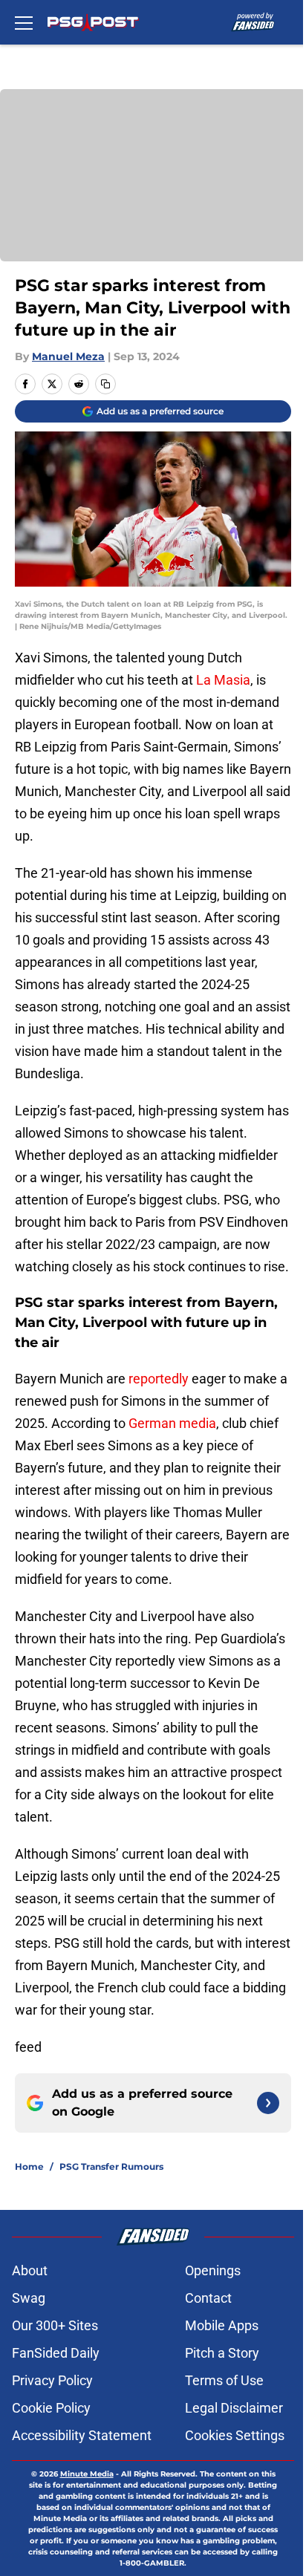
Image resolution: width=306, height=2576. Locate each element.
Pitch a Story (222, 2353)
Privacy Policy (52, 2380)
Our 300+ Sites (55, 2325)
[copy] (105, 384)
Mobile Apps (222, 2325)
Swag (29, 2298)
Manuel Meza (68, 356)
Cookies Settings (235, 2435)
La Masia (223, 680)
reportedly (159, 1379)
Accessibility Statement (82, 2435)
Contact (208, 2298)
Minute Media (87, 2474)
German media (172, 1423)
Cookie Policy (51, 2408)
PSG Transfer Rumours (111, 2166)
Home (29, 2166)
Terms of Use (224, 2380)
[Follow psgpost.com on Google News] (268, 2103)
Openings (213, 2270)
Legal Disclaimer (234, 2408)
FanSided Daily (56, 2353)
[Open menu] (24, 22)
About (30, 2270)
